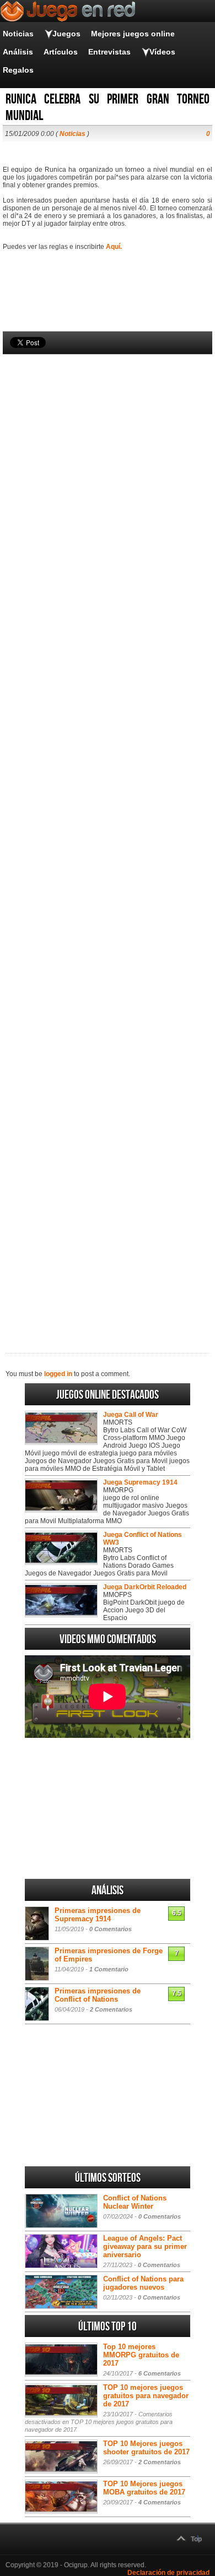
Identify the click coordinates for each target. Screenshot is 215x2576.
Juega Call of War (131, 1415)
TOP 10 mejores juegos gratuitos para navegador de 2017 (146, 2396)
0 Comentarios (111, 1929)
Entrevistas (109, 52)
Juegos (66, 34)
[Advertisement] (108, 835)
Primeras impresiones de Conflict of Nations (98, 1995)
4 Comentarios (160, 2502)
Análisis (18, 52)
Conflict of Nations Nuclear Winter (135, 2202)
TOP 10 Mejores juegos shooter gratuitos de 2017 (146, 2448)
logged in (58, 1374)
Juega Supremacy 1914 (140, 1482)
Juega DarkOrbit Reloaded (145, 1587)
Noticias (18, 34)
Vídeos (162, 52)
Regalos (18, 70)
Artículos (61, 52)
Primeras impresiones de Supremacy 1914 (98, 1915)
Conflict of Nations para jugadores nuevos (143, 2283)
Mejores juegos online (133, 34)
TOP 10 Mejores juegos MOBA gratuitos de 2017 (144, 2488)
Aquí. (114, 247)
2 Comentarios (111, 2009)
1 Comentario (109, 1969)
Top (196, 2539)
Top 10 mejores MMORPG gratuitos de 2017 (141, 2355)
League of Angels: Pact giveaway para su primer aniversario (145, 2246)
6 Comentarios (160, 2373)
